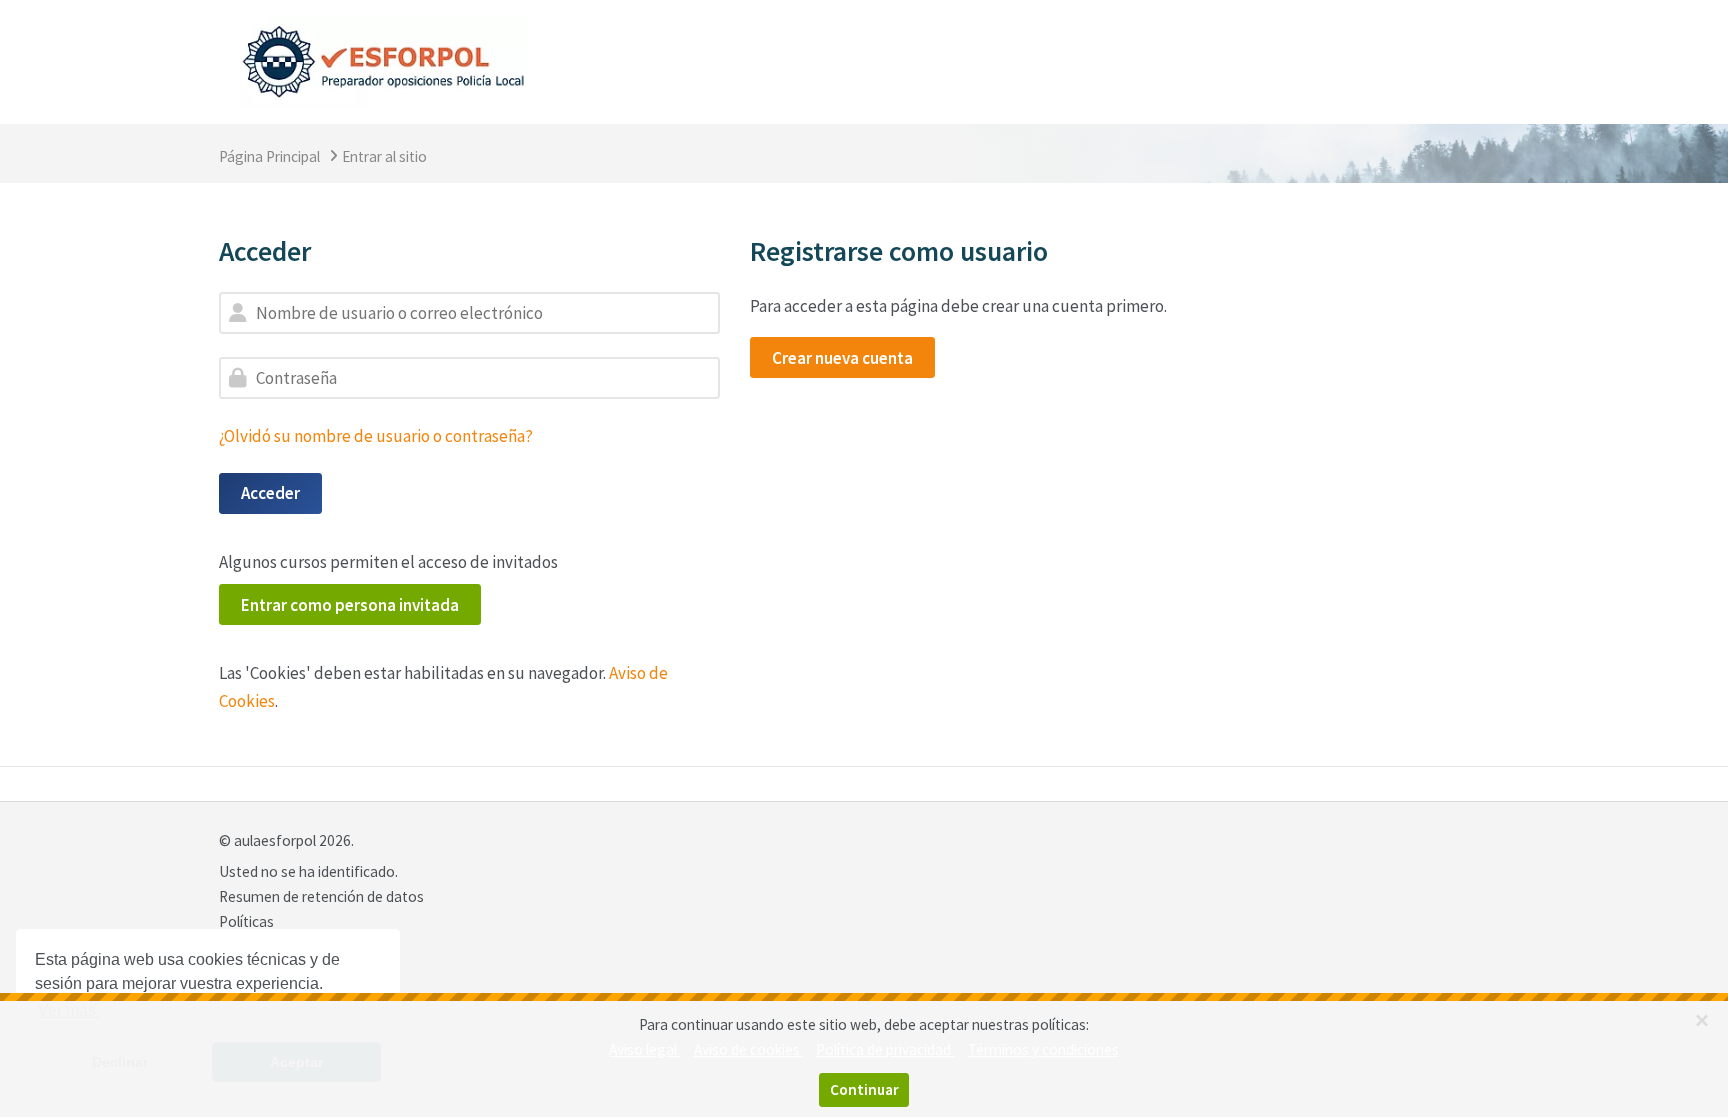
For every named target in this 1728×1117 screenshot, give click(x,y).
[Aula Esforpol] (383, 60)
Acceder (270, 493)
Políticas (246, 921)
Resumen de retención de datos (321, 896)
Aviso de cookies (748, 1049)
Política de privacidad (885, 1049)
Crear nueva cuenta (842, 358)
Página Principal (269, 156)
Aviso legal (644, 1049)
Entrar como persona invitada (350, 605)
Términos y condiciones (1043, 1049)
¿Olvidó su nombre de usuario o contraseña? (376, 436)
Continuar (864, 1089)
